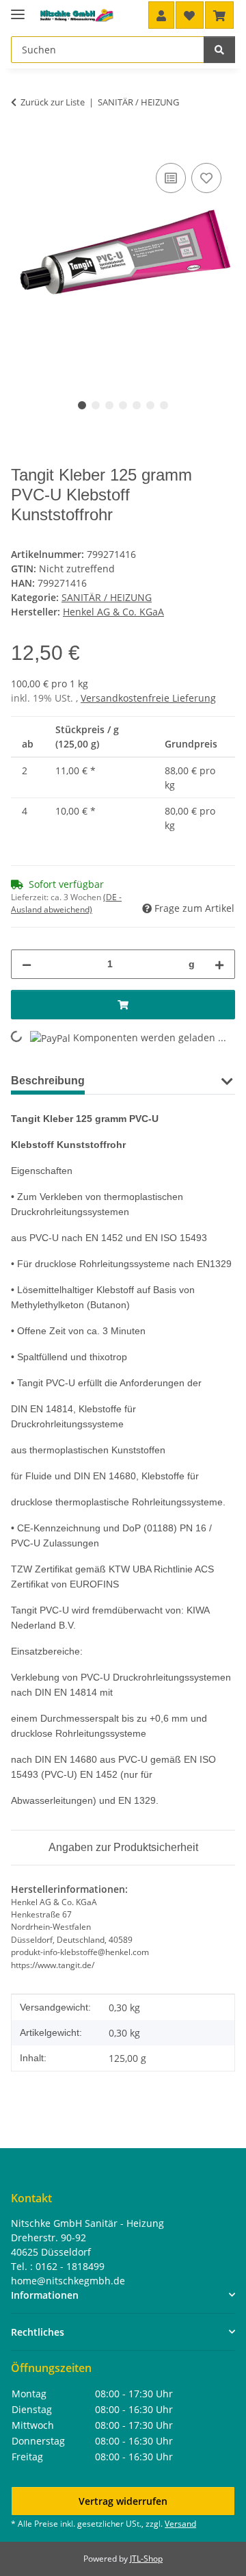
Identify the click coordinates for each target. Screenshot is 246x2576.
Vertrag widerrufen (123, 2501)
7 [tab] (164, 405)
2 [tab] (96, 405)
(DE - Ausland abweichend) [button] (66, 903)
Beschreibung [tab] (48, 1081)
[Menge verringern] (27, 964)
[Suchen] (219, 50)
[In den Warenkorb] (22, 144)
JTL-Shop (146, 2559)
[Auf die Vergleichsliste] (171, 178)
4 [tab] (123, 405)
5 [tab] (137, 405)
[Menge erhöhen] (219, 964)
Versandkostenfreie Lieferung (148, 698)
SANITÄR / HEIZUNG (107, 597)
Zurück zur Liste (53, 102)
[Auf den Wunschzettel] (206, 178)
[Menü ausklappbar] (18, 9)
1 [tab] (82, 405)
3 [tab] (109, 405)
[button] (161, 15)
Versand (180, 2524)
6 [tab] (150, 405)
